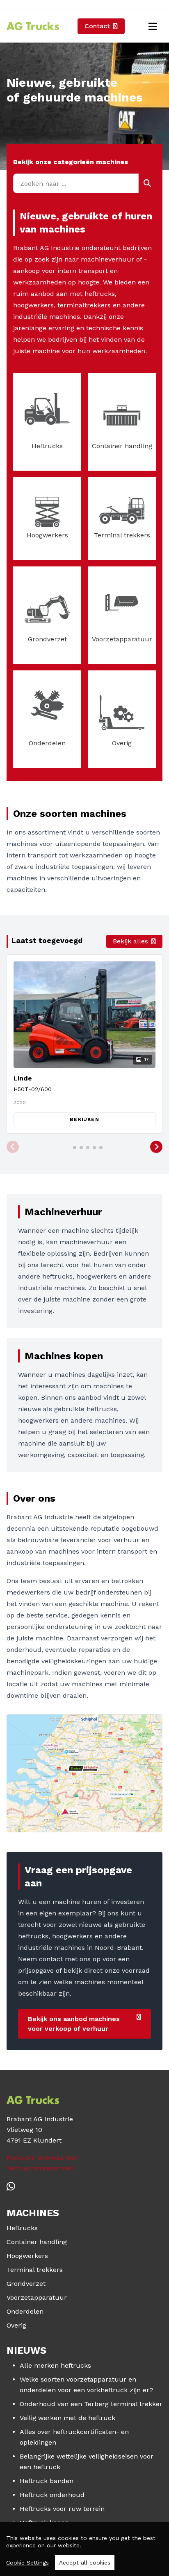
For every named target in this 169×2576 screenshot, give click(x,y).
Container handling (37, 2242)
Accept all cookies (85, 2562)
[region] (84, 2549)
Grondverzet (26, 2284)
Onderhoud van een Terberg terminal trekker (91, 2404)
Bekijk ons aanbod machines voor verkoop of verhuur (74, 2024)
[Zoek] (147, 183)
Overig (16, 2325)
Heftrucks (22, 2228)
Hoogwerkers (27, 2256)
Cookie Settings (27, 2562)
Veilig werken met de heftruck (67, 2418)
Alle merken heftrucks (55, 2365)
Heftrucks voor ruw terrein (62, 2509)
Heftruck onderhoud (52, 2495)
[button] (13, 1147)
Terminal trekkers (35, 2270)
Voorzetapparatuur (37, 2297)
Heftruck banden (47, 2481)
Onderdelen (25, 2311)
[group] (84, 1044)
